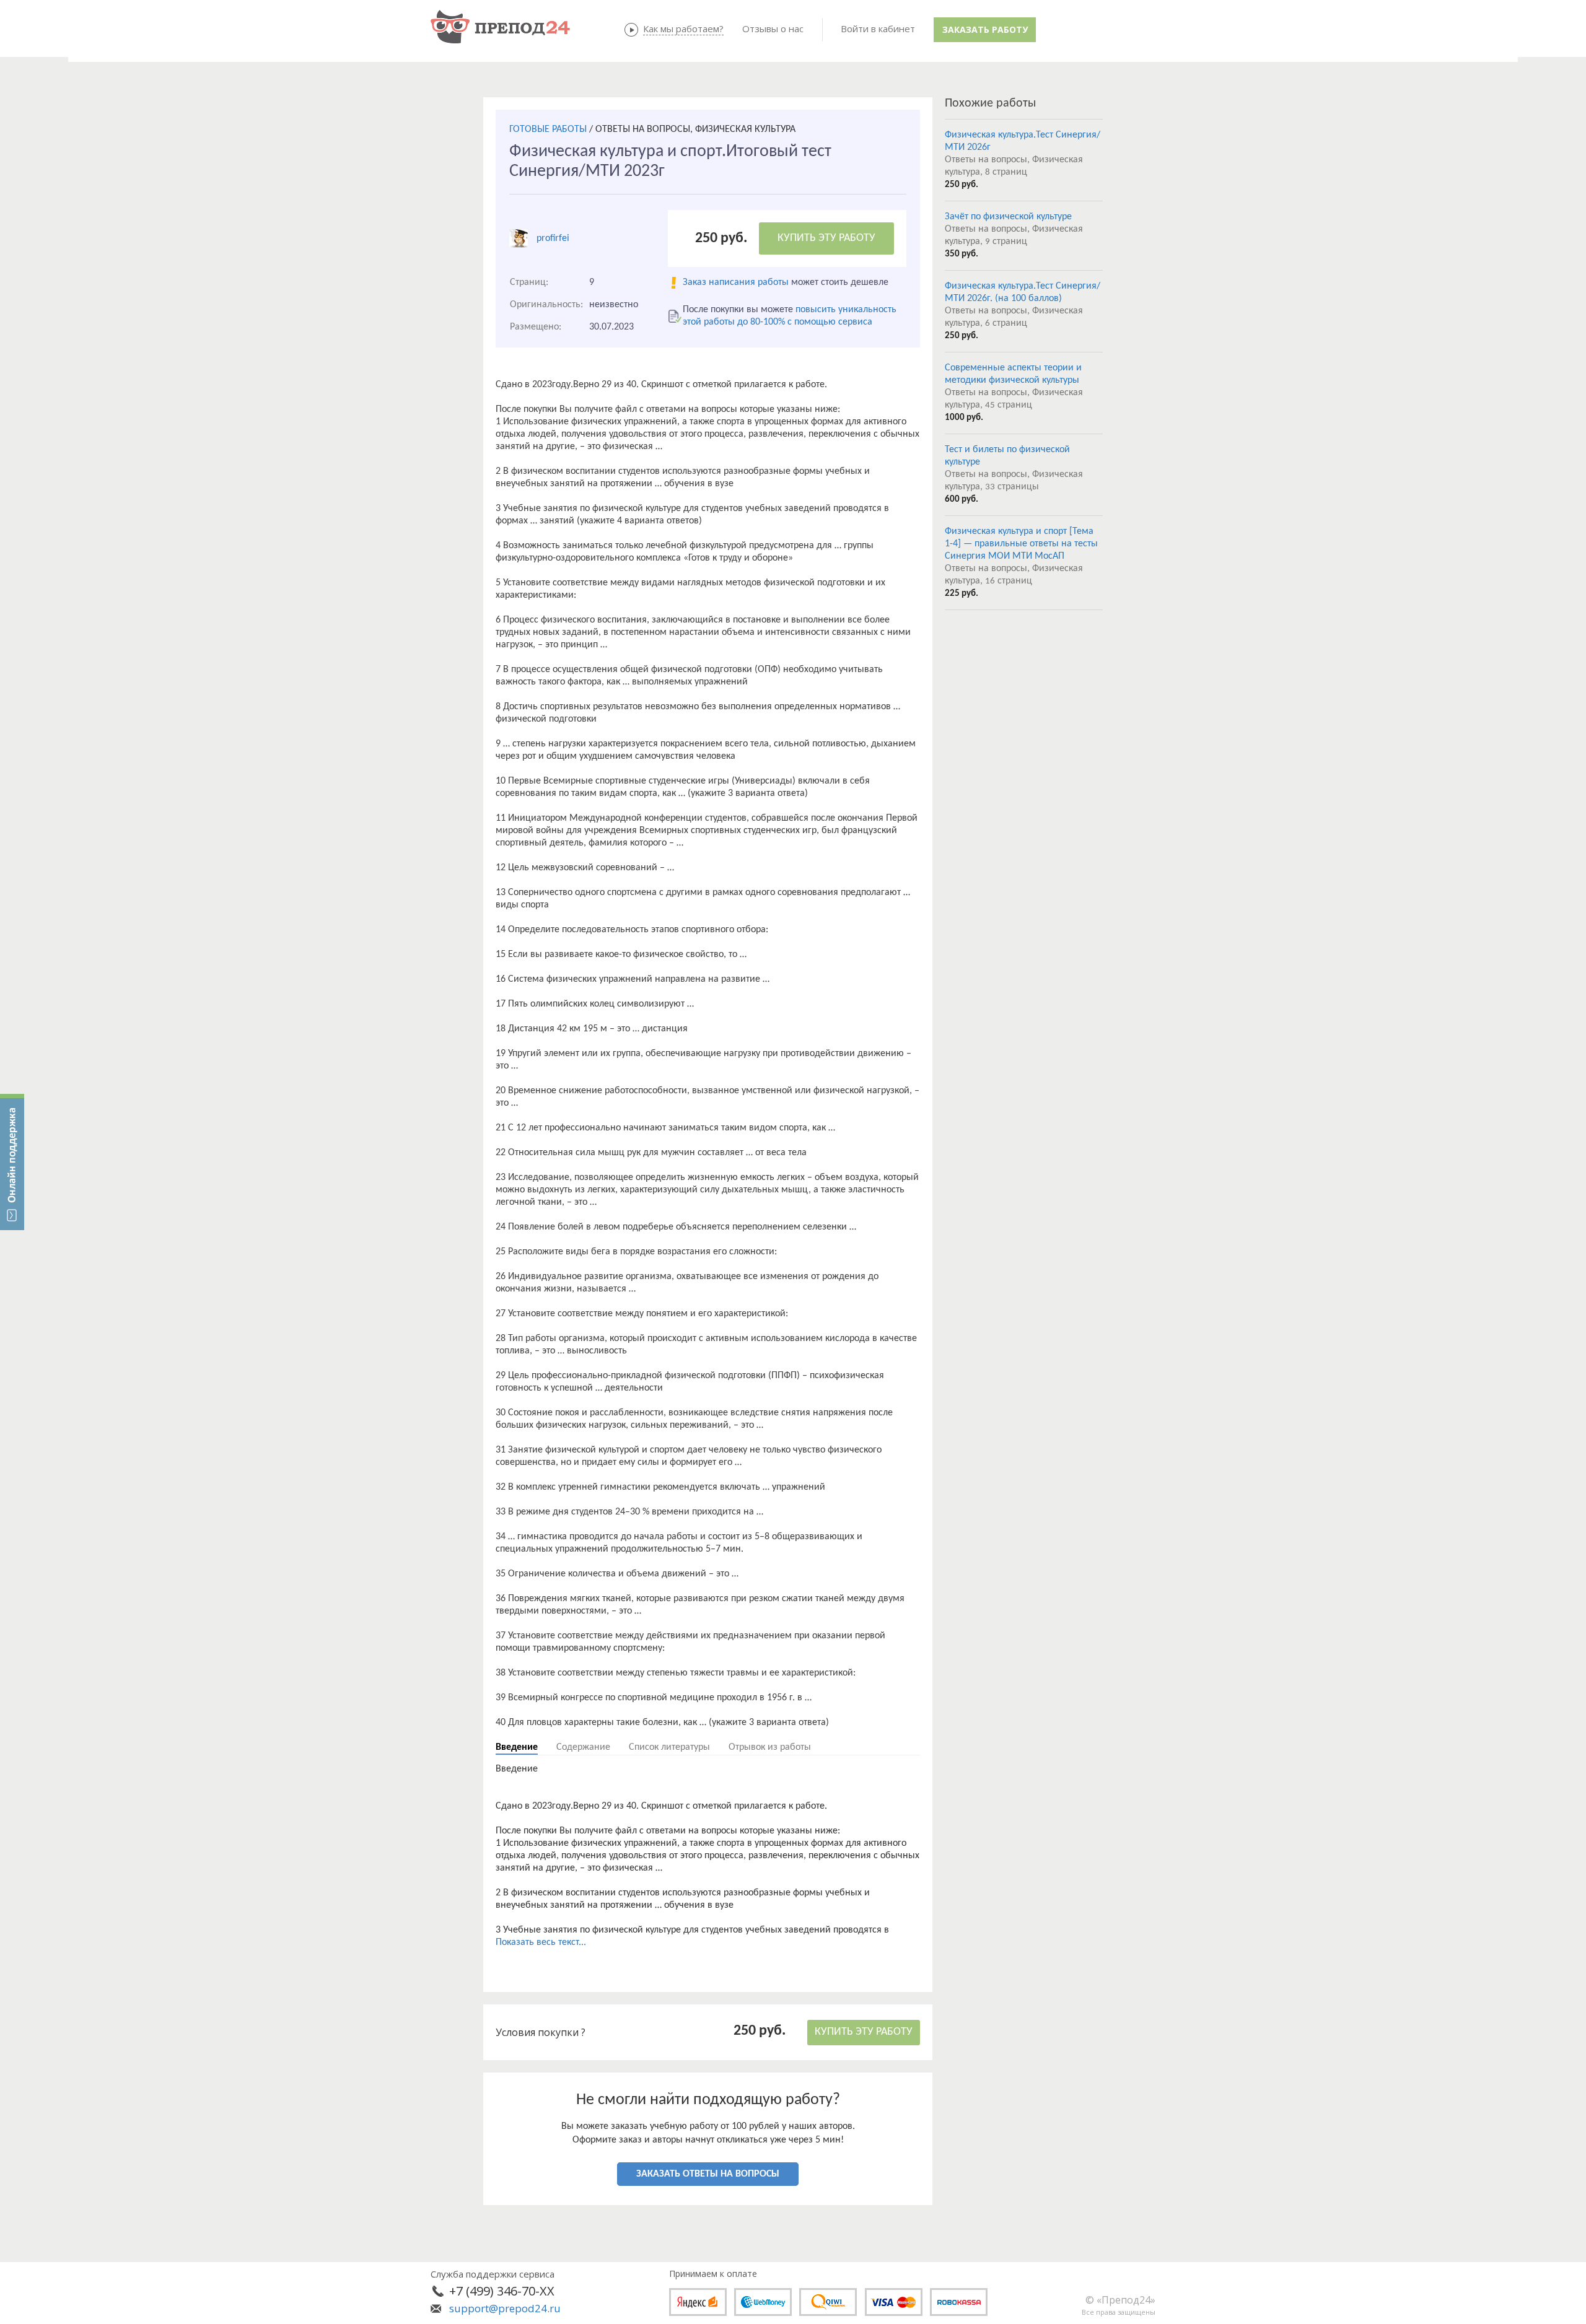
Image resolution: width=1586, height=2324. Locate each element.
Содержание (583, 1747)
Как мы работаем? (683, 28)
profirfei (553, 238)
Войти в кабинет (878, 28)
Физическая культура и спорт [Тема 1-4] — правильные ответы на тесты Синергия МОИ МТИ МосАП (1021, 544)
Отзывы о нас (773, 28)
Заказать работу (985, 29)
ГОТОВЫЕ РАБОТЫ (548, 129)
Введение (517, 1747)
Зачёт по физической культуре (1008, 217)
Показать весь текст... (541, 1942)
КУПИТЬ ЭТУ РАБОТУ (826, 238)
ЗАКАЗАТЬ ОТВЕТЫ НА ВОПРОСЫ (708, 2174)
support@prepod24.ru (505, 2308)
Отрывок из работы (770, 1747)
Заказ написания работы (736, 282)
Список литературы (669, 1747)
